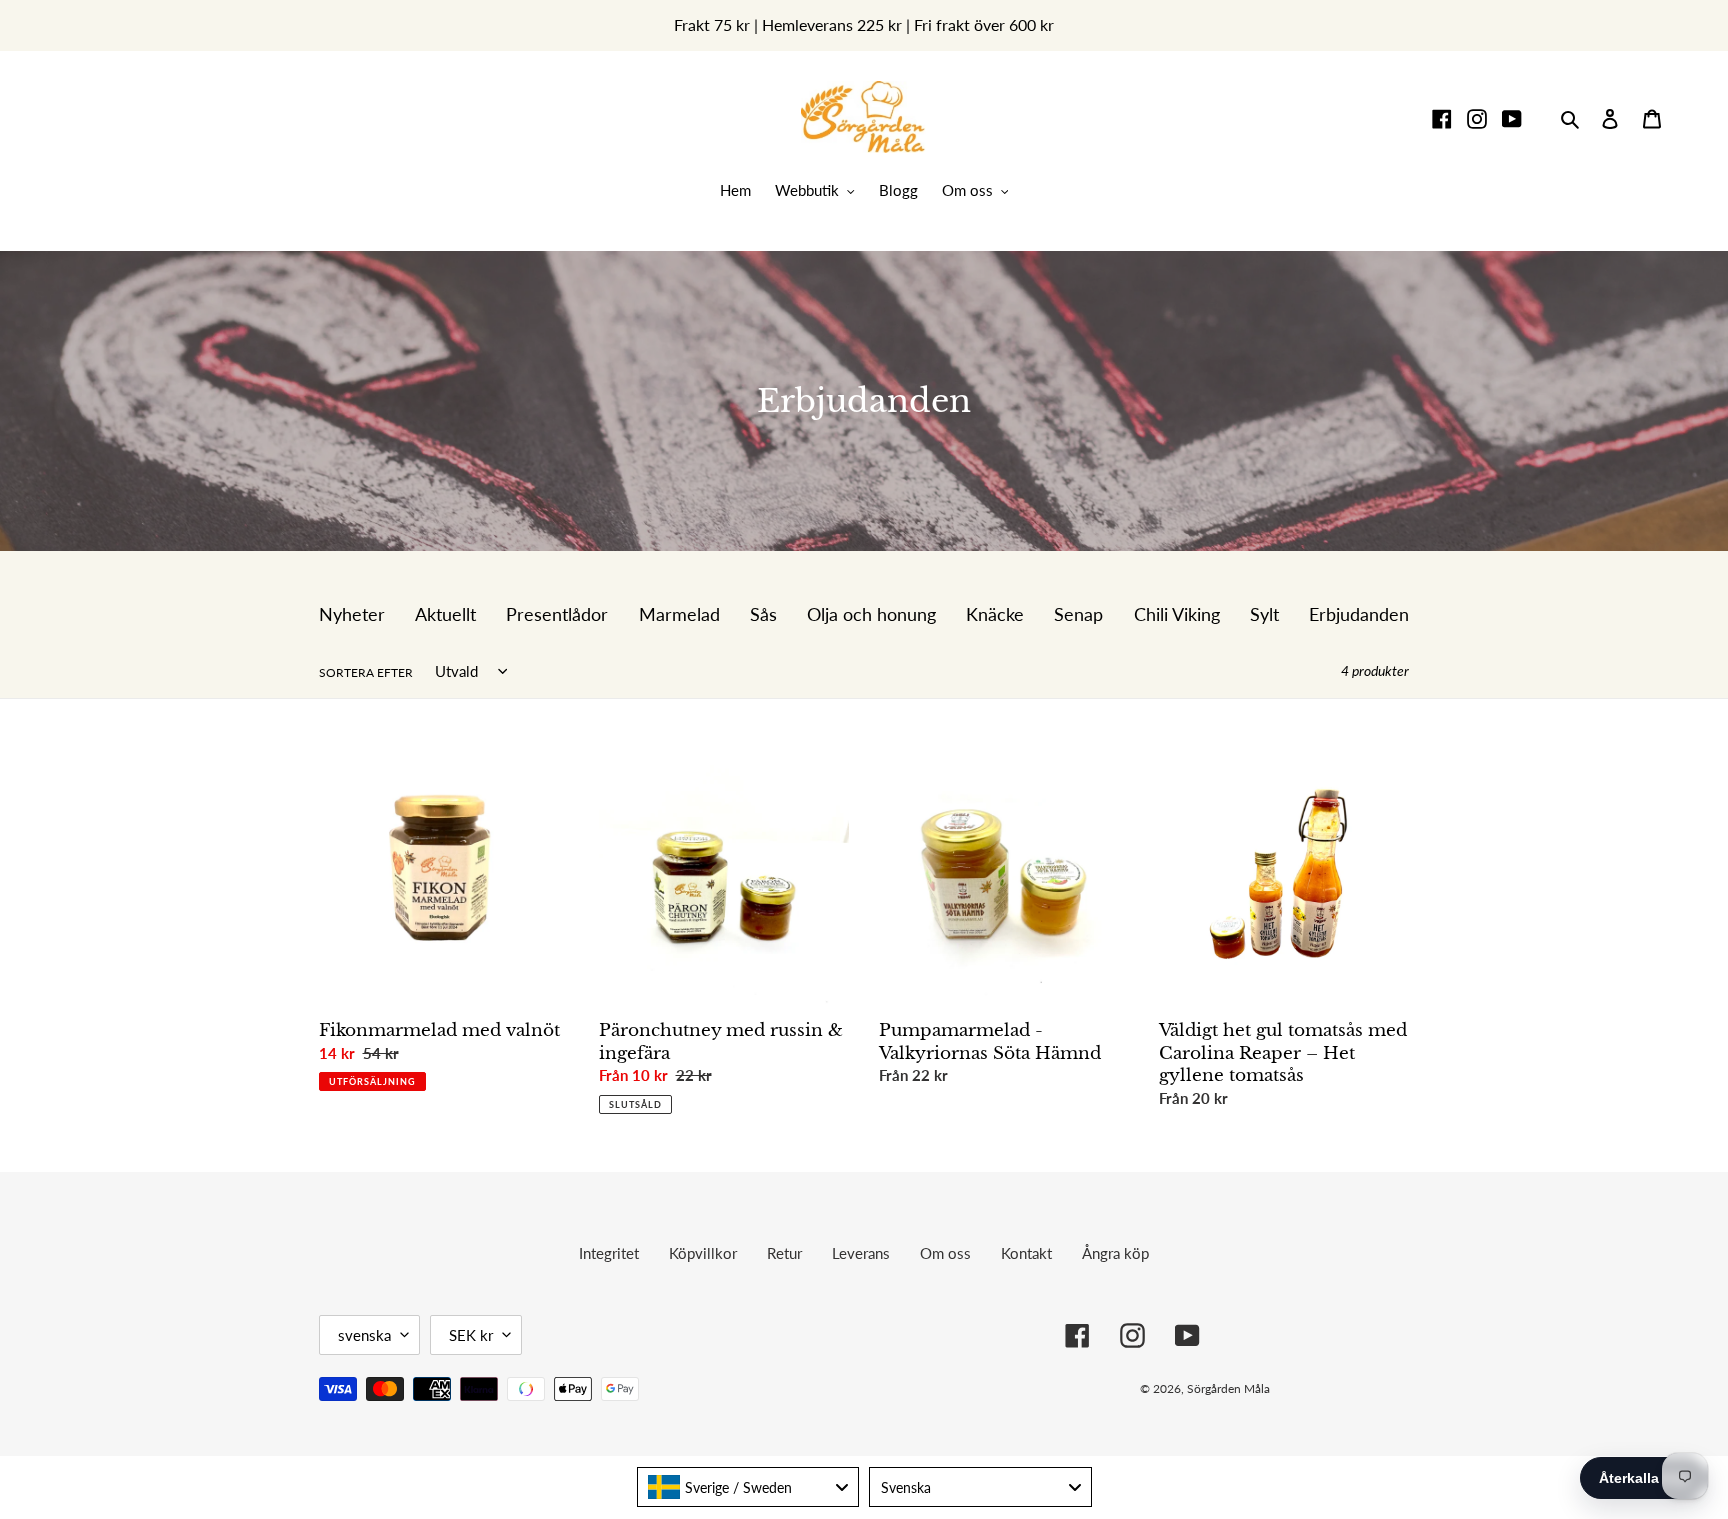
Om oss (945, 1253)
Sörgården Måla (1228, 1388)
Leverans (861, 1253)
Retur (784, 1253)
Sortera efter (366, 672)
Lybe (1379, 1388)
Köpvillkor (703, 1253)
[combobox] (748, 1487)
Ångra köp (1115, 1253)
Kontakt (1026, 1253)
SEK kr (471, 1335)
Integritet (609, 1253)
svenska (364, 1335)
